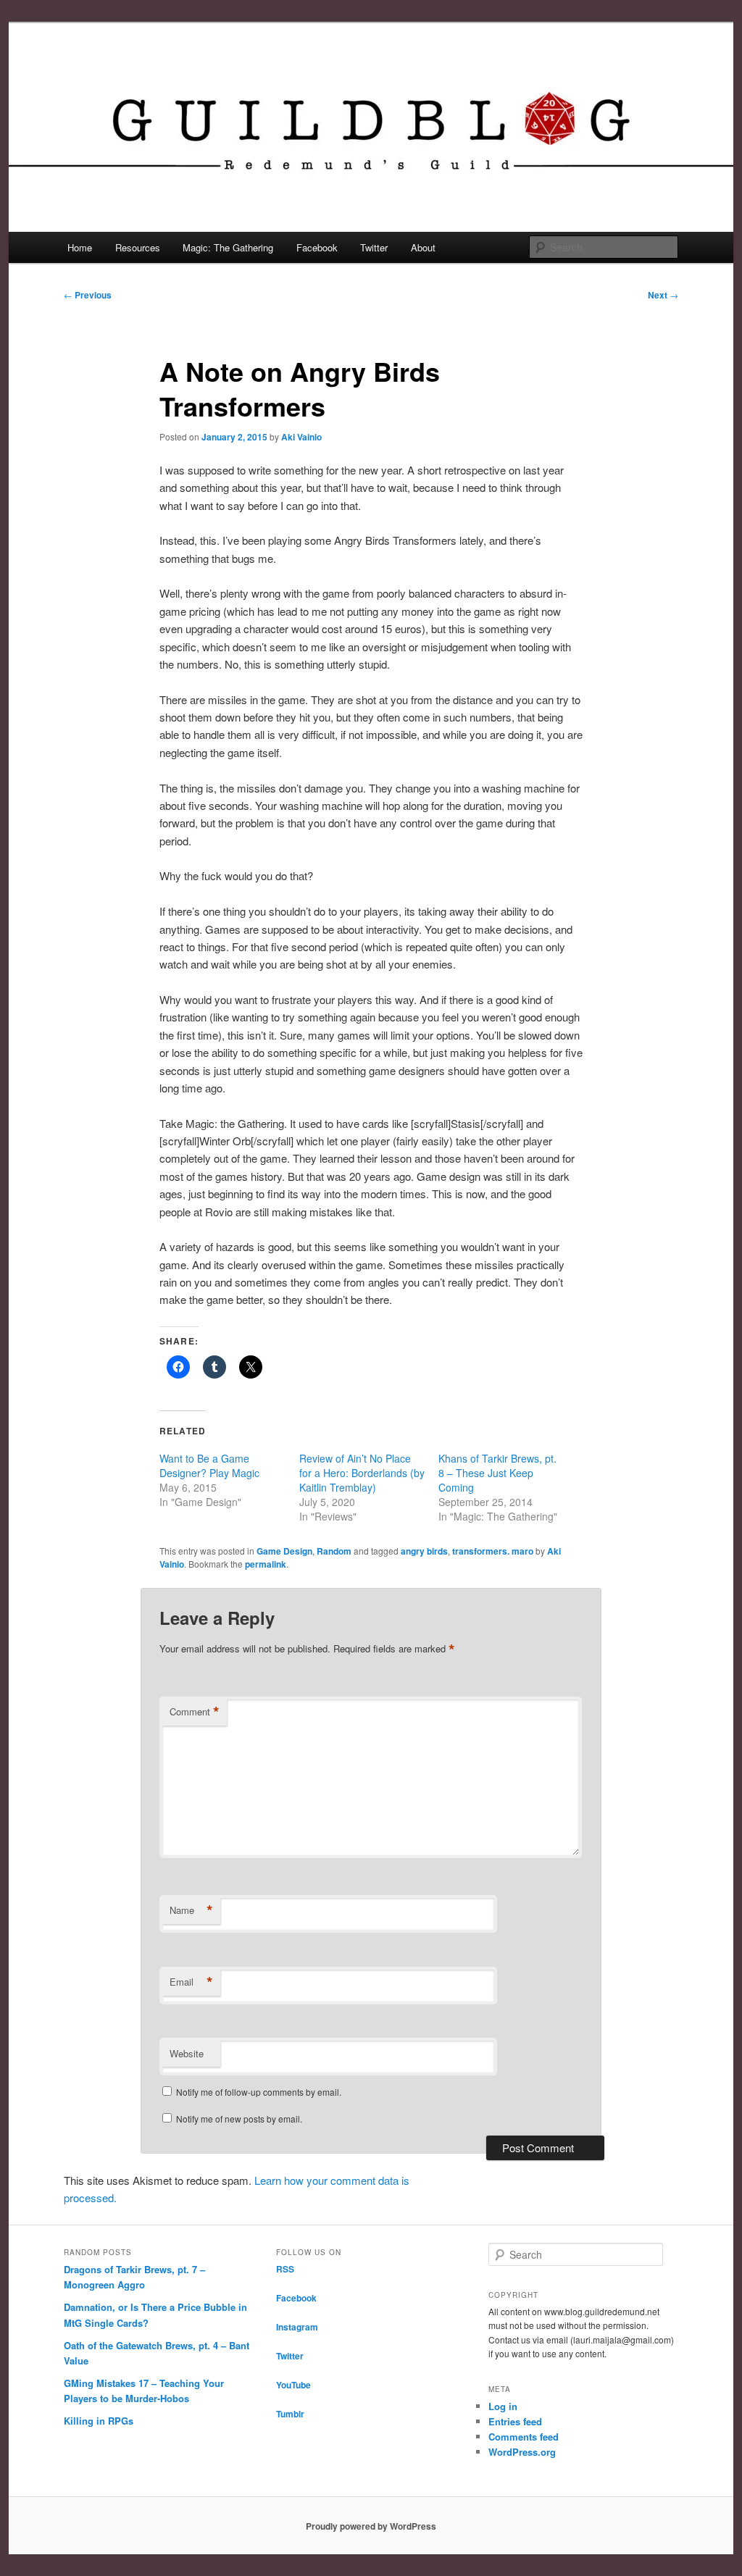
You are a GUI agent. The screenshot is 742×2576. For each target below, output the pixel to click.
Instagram (297, 2327)
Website (187, 2053)
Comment (195, 1712)
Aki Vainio (301, 437)
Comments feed (524, 2437)
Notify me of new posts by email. (239, 2119)
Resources (138, 247)
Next (663, 295)
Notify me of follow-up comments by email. (259, 2092)
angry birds (424, 1551)
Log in (503, 2406)
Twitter (374, 247)
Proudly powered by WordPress (371, 2526)
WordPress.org (522, 2452)
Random (334, 1551)
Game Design (284, 1551)
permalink (266, 1564)
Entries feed (515, 2421)
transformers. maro (493, 1551)
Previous (88, 295)
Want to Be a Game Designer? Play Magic (209, 1465)
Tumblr (290, 2414)
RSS (285, 2269)
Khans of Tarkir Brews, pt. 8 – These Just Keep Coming (497, 1473)
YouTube (293, 2385)
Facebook (317, 247)
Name (191, 1910)
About (423, 247)
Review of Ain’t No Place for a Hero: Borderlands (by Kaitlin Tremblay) (362, 1473)
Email (191, 1982)
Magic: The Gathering (228, 247)
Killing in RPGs (99, 2421)
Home (80, 247)
